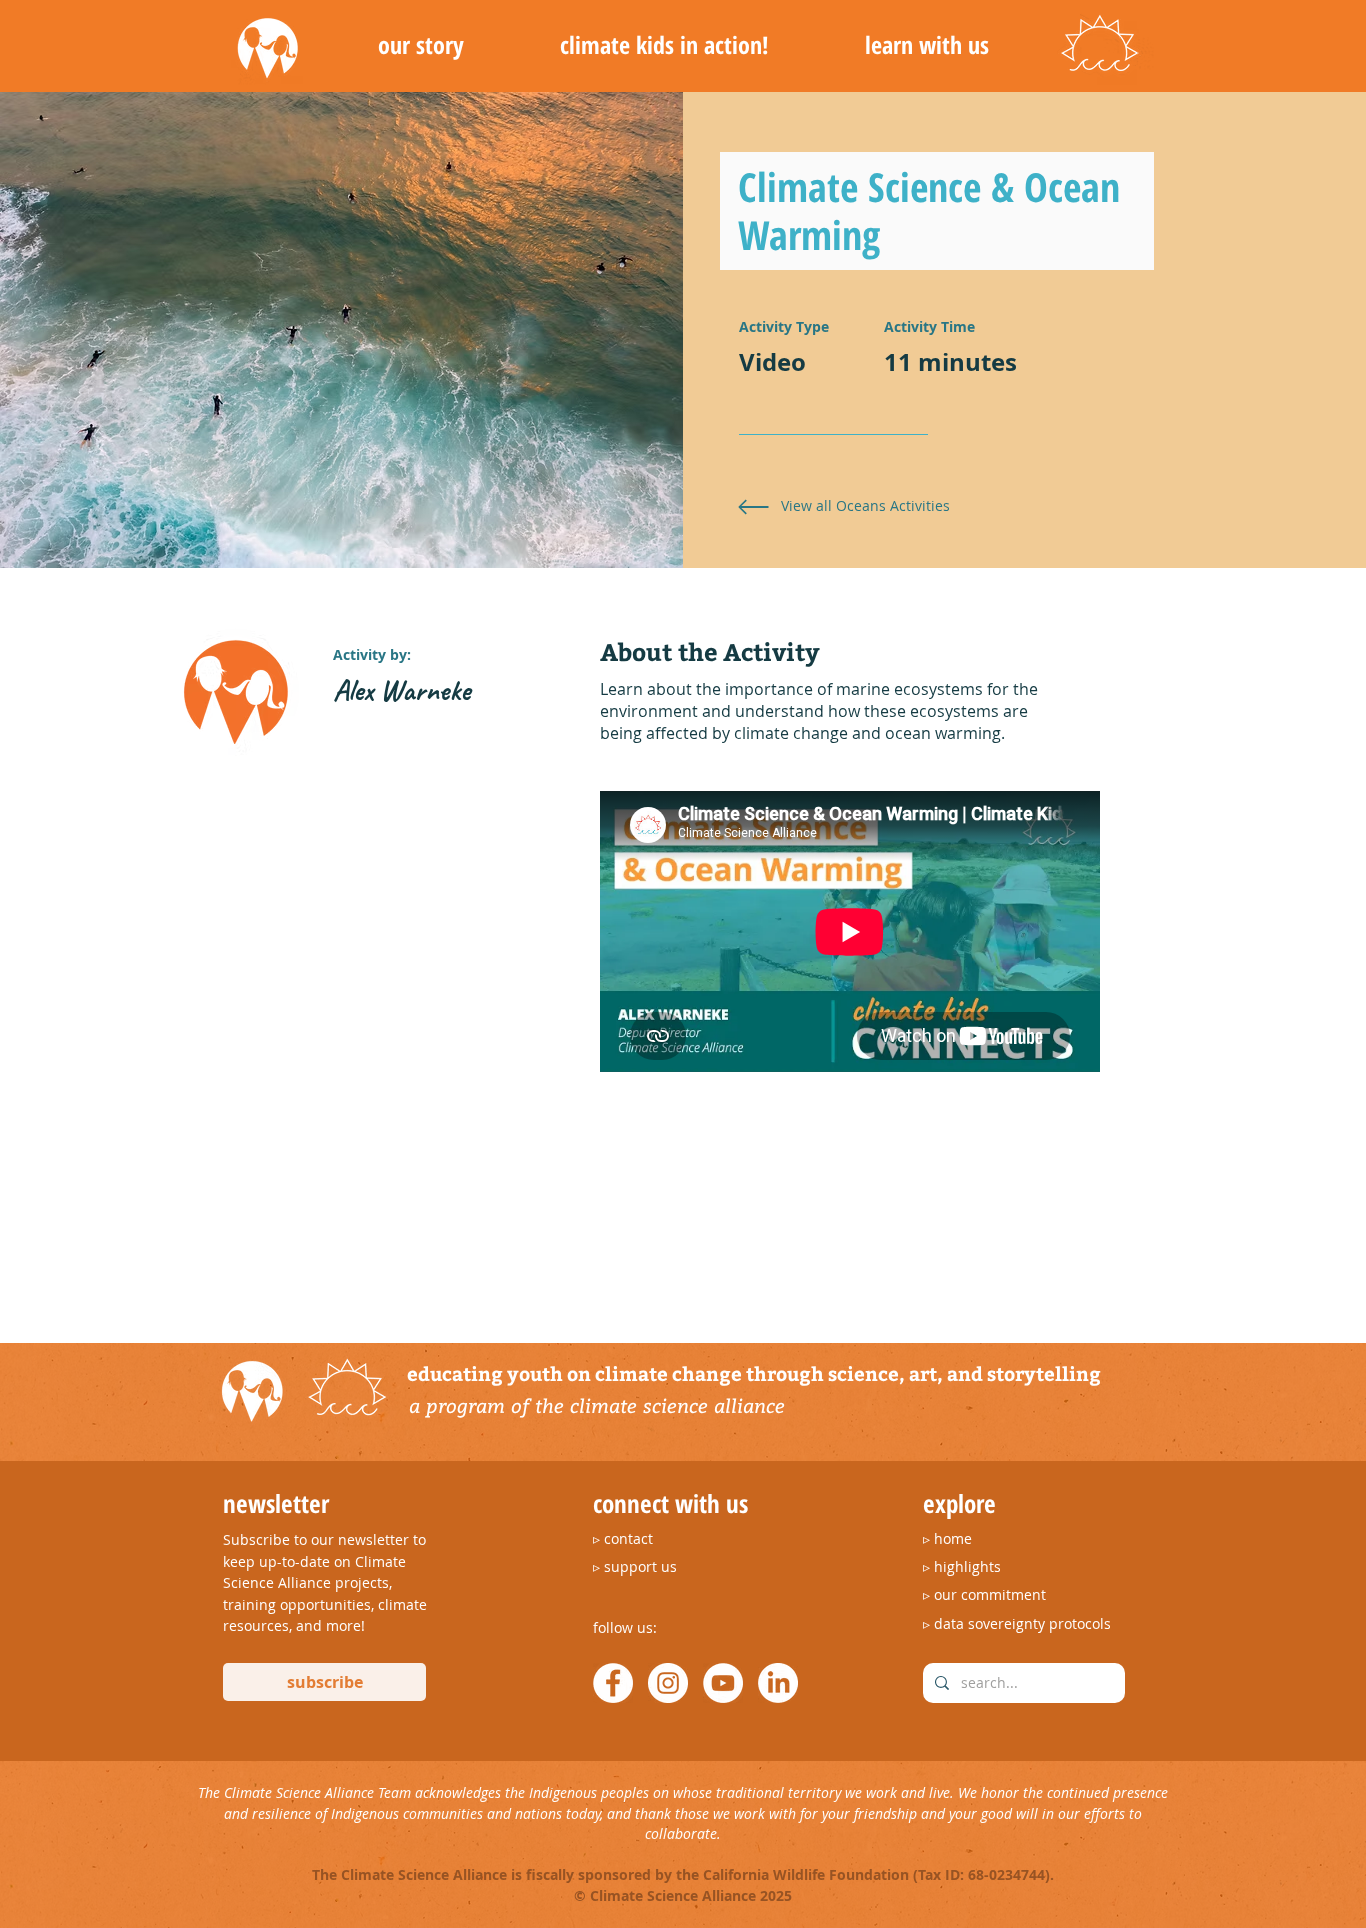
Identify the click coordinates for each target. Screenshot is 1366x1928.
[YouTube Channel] (723, 1683)
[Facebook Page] (613, 1683)
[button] (420, 45)
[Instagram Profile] (668, 1683)
